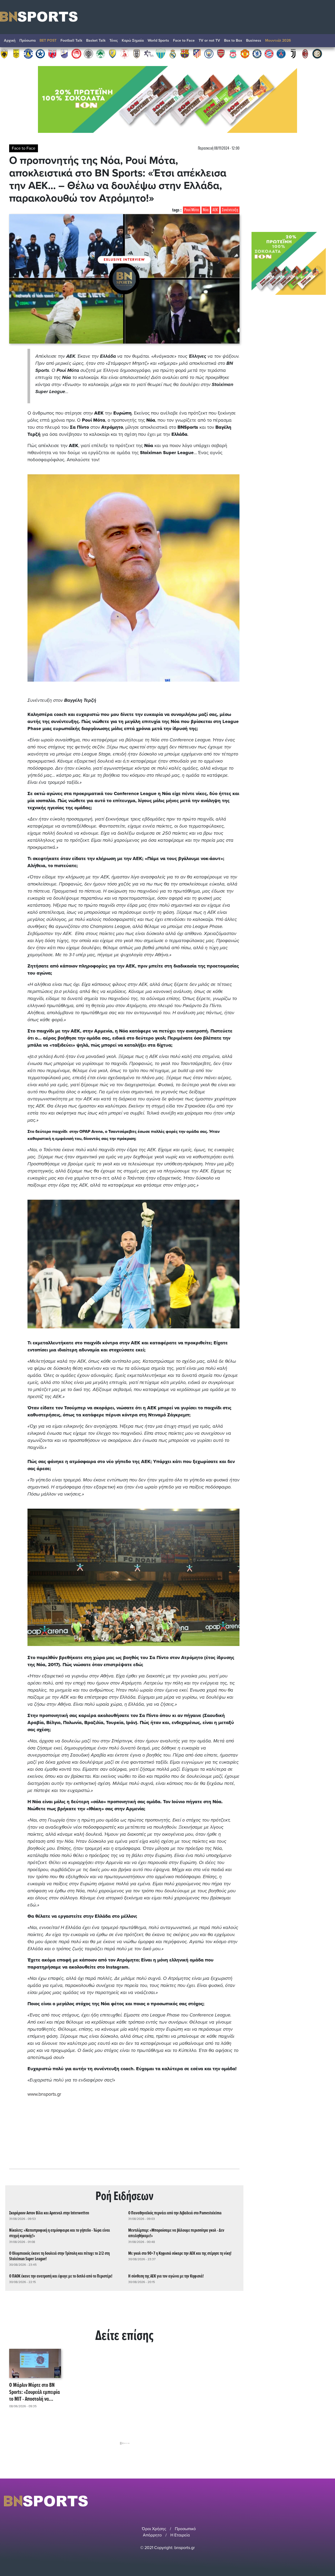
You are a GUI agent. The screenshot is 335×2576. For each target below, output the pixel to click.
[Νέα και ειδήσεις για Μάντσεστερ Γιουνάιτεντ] (245, 53)
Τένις (114, 40)
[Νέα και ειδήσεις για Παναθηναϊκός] (100, 53)
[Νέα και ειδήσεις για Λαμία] (64, 53)
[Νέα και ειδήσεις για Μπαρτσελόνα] (185, 53)
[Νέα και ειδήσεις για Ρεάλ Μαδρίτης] (173, 53)
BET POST (48, 40)
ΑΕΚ (215, 210)
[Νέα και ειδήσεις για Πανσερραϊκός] (125, 53)
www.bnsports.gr (44, 2094)
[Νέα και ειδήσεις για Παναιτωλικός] (113, 53)
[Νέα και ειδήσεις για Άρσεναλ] (221, 53)
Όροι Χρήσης (154, 2529)
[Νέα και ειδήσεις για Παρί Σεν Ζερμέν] (281, 53)
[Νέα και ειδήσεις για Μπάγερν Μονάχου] (269, 53)
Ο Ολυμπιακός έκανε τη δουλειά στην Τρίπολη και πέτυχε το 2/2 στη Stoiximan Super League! (59, 2256)
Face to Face (184, 40)
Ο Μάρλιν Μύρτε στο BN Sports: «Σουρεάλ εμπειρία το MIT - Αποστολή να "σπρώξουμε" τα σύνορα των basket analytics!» (35, 2392)
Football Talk (71, 40)
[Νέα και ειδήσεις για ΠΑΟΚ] (137, 53)
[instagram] (314, 2501)
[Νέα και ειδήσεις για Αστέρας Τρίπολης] (28, 53)
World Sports (158, 40)
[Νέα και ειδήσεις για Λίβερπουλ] (233, 53)
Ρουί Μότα (192, 210)
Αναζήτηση (326, 42)
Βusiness (254, 40)
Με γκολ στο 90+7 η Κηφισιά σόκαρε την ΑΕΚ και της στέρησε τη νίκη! (180, 2254)
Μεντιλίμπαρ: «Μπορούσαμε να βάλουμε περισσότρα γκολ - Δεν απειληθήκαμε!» (176, 2233)
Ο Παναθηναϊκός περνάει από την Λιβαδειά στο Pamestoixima (175, 2213)
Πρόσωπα (27, 40)
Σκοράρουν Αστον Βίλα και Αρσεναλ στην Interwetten (49, 2213)
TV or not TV (209, 40)
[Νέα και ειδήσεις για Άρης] (16, 53)
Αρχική (10, 40)
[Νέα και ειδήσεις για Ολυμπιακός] (76, 53)
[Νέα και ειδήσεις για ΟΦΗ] (88, 53)
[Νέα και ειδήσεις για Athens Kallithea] (149, 53)
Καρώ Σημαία (133, 40)
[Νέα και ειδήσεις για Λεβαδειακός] (161, 53)
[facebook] (322, 2501)
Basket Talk (96, 40)
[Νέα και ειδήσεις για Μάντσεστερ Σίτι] (209, 53)
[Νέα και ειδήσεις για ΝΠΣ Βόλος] (52, 53)
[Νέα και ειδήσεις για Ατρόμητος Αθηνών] (40, 53)
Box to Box (233, 40)
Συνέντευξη (230, 210)
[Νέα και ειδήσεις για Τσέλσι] (257, 53)
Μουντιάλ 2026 (278, 40)
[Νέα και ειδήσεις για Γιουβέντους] (293, 53)
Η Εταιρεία (180, 2535)
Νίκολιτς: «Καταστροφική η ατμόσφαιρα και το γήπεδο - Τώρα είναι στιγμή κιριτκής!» (60, 2233)
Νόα (206, 210)
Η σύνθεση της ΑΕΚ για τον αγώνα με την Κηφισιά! (166, 2276)
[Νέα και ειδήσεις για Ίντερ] (317, 53)
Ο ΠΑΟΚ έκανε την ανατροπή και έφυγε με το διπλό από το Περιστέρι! (61, 2276)
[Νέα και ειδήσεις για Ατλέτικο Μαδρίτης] (197, 53)
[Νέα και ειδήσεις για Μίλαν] (305, 53)
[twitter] (328, 2501)
